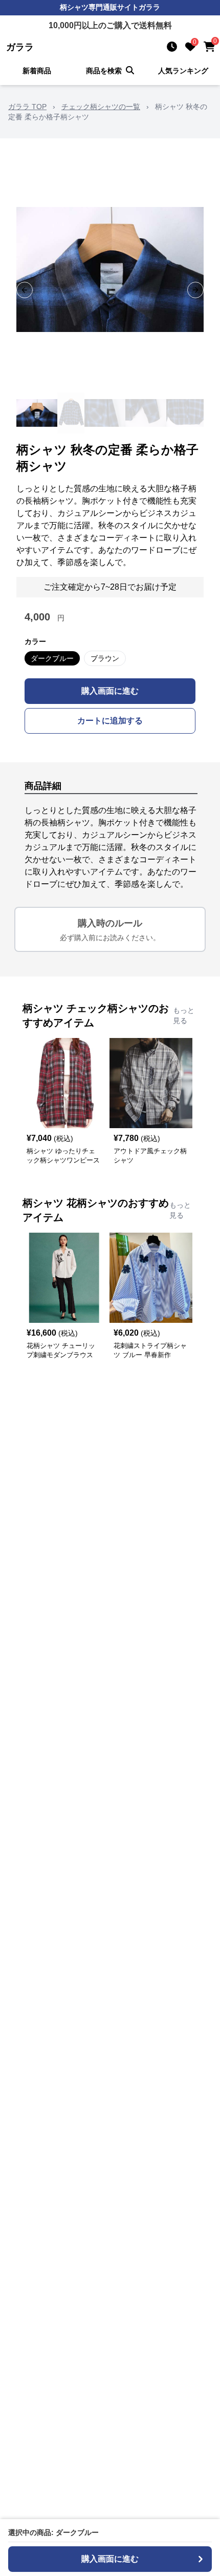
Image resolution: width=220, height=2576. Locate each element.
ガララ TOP (27, 107)
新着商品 (37, 71)
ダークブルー (52, 658)
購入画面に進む (110, 691)
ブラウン (105, 658)
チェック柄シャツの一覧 (101, 107)
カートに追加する (110, 721)
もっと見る (184, 1015)
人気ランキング (183, 71)
